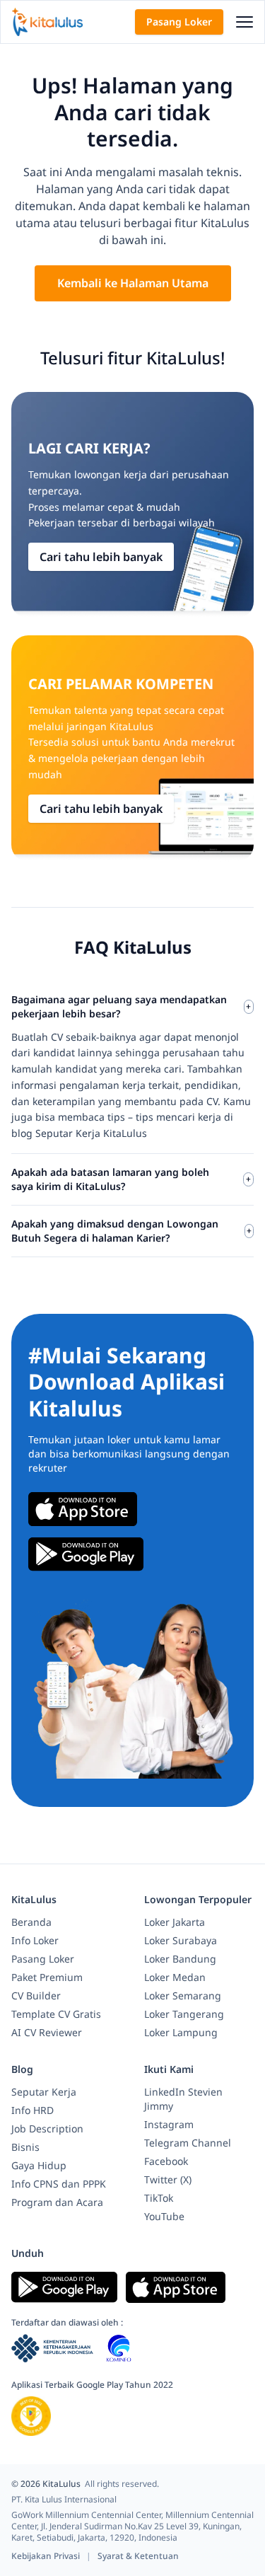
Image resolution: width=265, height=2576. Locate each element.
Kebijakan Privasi (47, 2556)
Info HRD (33, 2110)
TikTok (159, 2198)
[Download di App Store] (83, 1509)
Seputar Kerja (44, 2092)
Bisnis (25, 2147)
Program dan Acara (57, 2202)
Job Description (47, 2129)
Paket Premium (47, 1977)
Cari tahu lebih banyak (101, 557)
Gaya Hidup (39, 2165)
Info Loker (35, 1940)
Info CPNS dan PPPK (59, 2184)
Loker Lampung (181, 2032)
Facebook (166, 2161)
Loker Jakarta (175, 1922)
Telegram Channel (188, 2143)
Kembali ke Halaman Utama (133, 283)
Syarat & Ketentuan (138, 2556)
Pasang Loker (179, 22)
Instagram (169, 2124)
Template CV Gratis (56, 2014)
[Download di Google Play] (86, 1554)
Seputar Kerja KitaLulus (91, 1133)
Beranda (31, 1922)
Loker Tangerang (184, 2014)
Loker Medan (175, 1977)
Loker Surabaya (181, 1940)
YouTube (164, 2216)
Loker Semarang (183, 1995)
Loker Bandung (180, 1959)
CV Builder (36, 1995)
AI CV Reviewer (47, 2032)
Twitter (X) (168, 2179)
